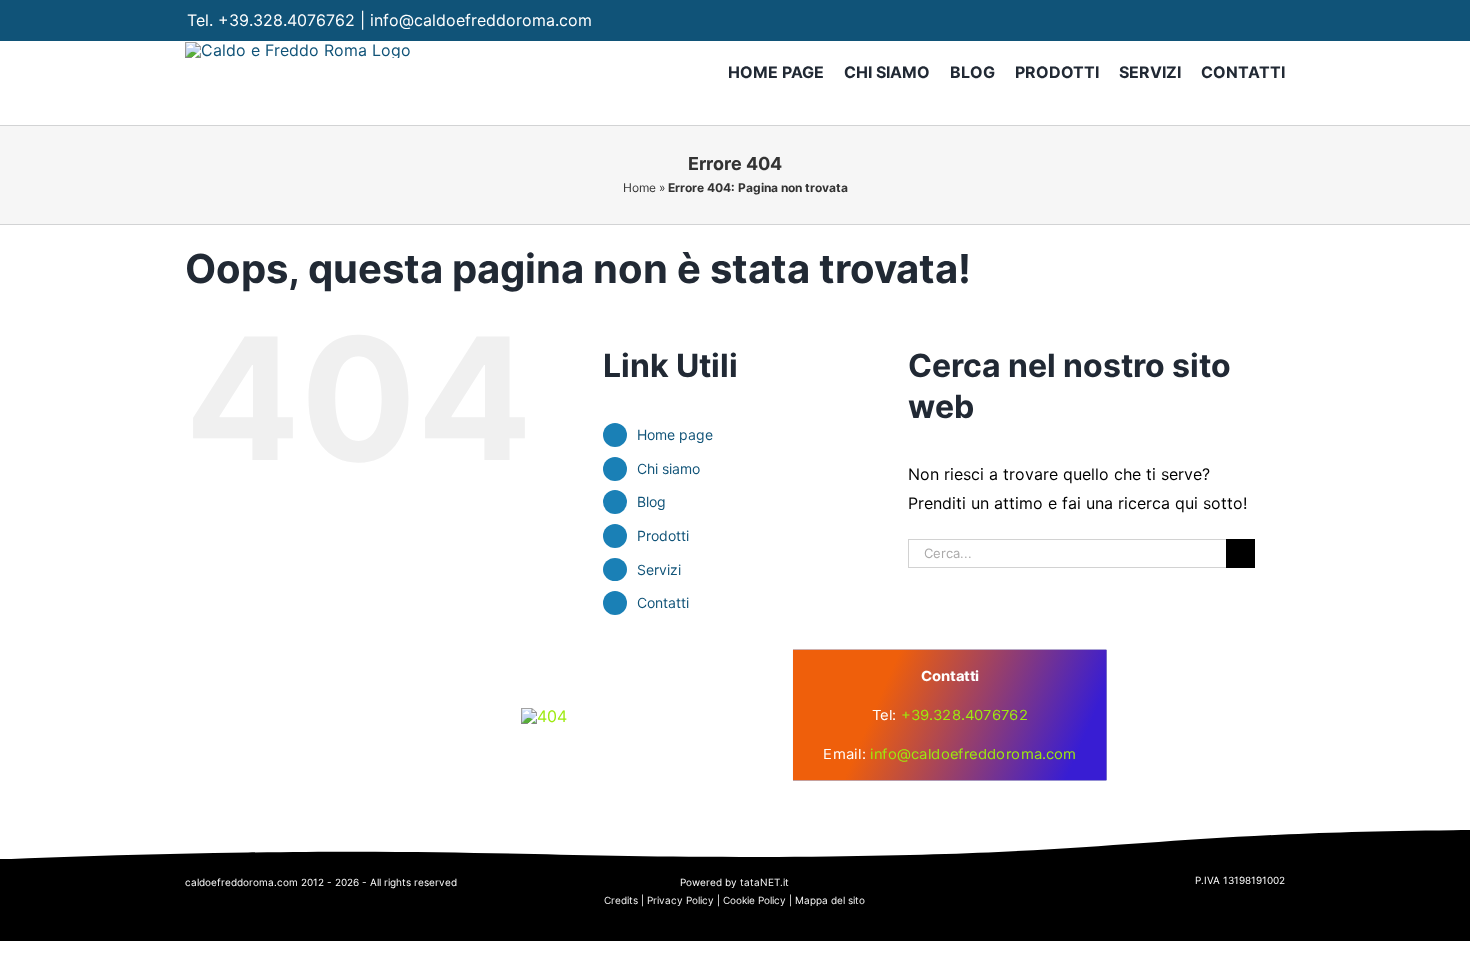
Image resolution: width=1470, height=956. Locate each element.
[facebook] (1195, 20)
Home (639, 187)
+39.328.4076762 (286, 20)
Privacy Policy (680, 900)
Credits (621, 900)
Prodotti (663, 535)
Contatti (663, 602)
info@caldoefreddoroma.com (481, 20)
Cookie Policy (754, 900)
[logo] (544, 716)
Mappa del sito (830, 900)
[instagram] (1234, 20)
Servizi (659, 569)
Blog (651, 501)
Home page (675, 434)
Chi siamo (668, 468)
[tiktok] (1273, 20)
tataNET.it (764, 882)
